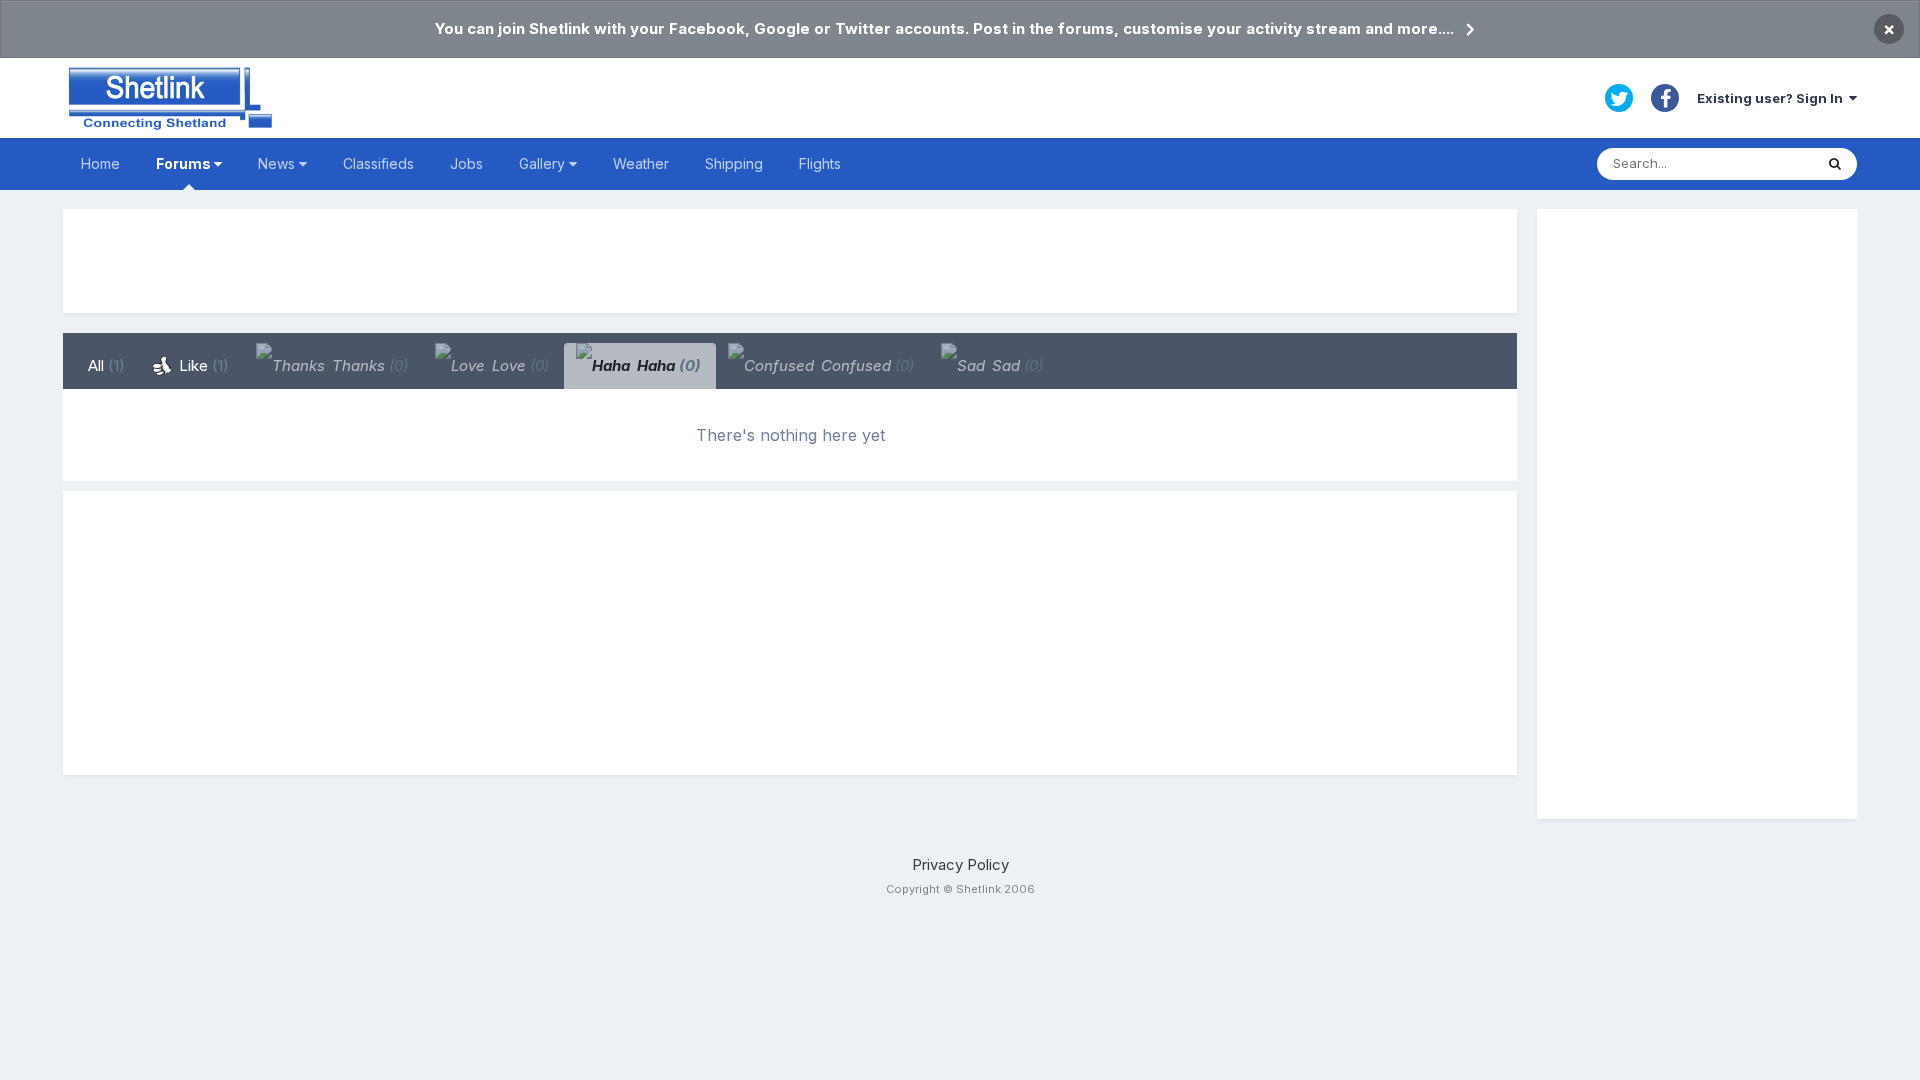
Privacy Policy (960, 864)
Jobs (466, 163)
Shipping (734, 163)
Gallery (544, 163)
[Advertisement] (790, 261)
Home (100, 163)
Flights (820, 163)
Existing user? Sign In (1773, 98)
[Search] (1835, 164)
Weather (641, 163)
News (278, 163)
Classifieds (378, 163)
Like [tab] (202, 365)
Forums (185, 163)
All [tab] (106, 365)
